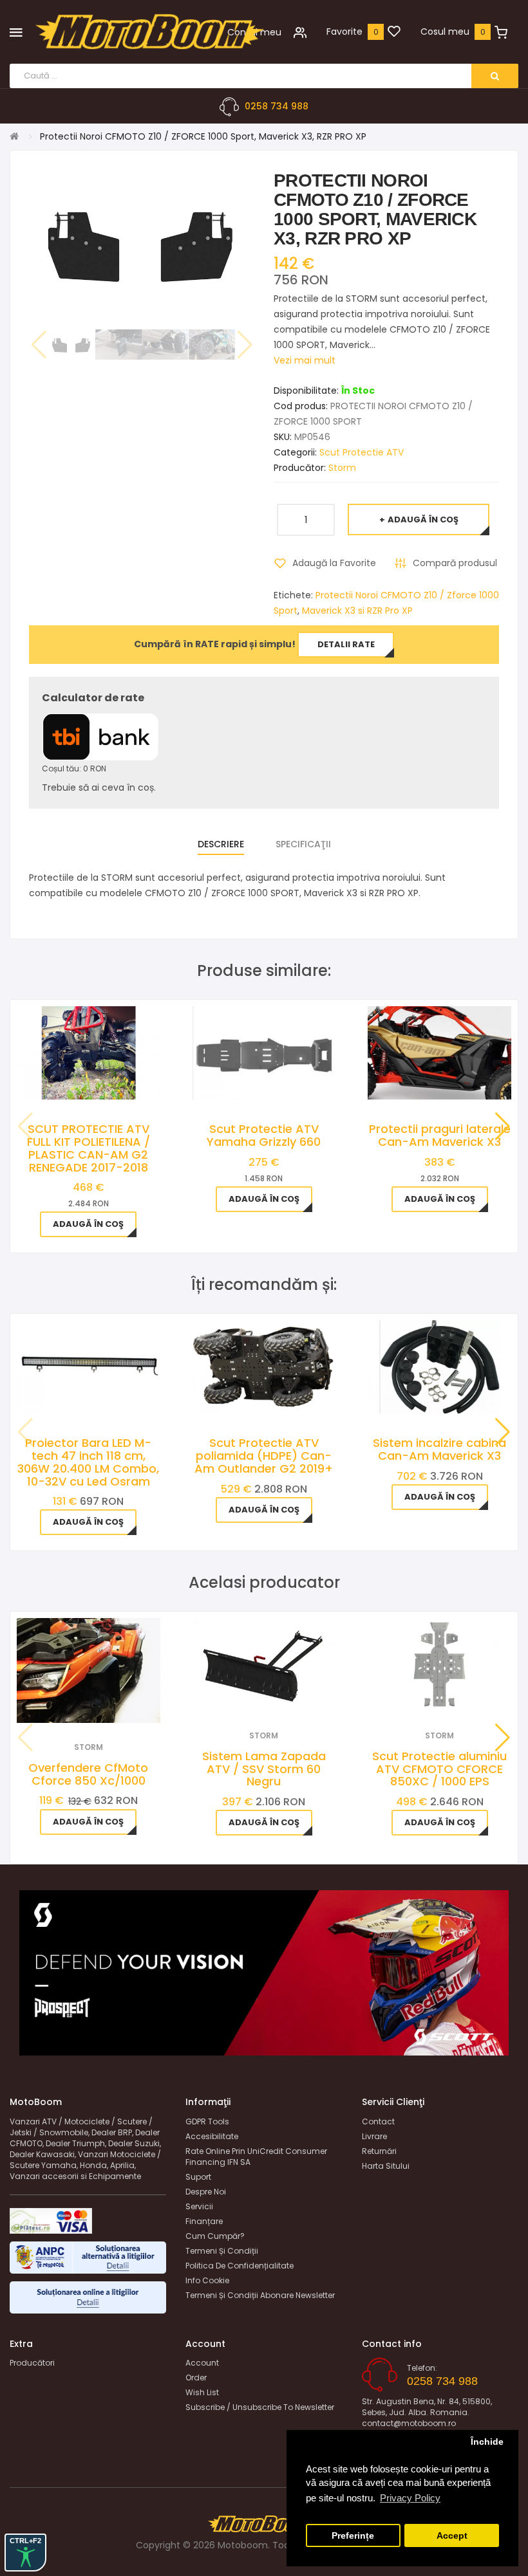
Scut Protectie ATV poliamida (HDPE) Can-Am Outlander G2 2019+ (264, 1456)
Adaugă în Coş (423, 520)
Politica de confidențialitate (240, 2266)
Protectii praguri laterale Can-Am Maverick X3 (440, 1135)
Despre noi (206, 2192)
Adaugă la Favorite (334, 563)
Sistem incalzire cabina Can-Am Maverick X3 (439, 1449)
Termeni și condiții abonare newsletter (260, 2295)
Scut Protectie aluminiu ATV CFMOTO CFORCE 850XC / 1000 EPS (439, 1769)
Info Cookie (207, 2280)
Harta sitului (386, 2166)
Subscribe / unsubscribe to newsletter (260, 2407)
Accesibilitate (212, 2136)
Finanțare (204, 2221)
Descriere (221, 844)
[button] (503, 1127)
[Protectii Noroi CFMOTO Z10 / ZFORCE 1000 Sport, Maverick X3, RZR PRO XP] (72, 345)
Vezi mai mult (305, 360)
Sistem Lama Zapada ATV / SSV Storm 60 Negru (264, 1769)
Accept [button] (452, 2536)
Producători (32, 2363)
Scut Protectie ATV (362, 452)
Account (202, 2363)
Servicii (199, 2206)
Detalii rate (346, 644)
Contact (378, 2121)
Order (196, 2378)
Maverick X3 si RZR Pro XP (357, 611)
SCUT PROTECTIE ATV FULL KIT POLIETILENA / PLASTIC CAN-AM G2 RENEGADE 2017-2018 (89, 1148)
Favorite (344, 32)
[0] (394, 32)
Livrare (374, 2136)
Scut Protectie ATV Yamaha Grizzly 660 (264, 1135)
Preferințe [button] (353, 2536)
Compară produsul (455, 563)
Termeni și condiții (222, 2251)
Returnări (379, 2151)
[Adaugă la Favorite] (71, 1707)
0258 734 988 (277, 106)
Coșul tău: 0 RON (74, 768)
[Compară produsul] (106, 1707)
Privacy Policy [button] (410, 2498)
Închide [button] (487, 2442)
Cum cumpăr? (215, 2236)
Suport (198, 2177)
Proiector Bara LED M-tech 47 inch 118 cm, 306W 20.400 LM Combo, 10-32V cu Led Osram (88, 1462)
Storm (342, 468)
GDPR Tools (207, 2121)
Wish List (202, 2392)
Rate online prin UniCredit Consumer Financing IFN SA (256, 2157)
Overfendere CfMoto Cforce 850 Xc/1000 (88, 1774)
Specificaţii (303, 844)
